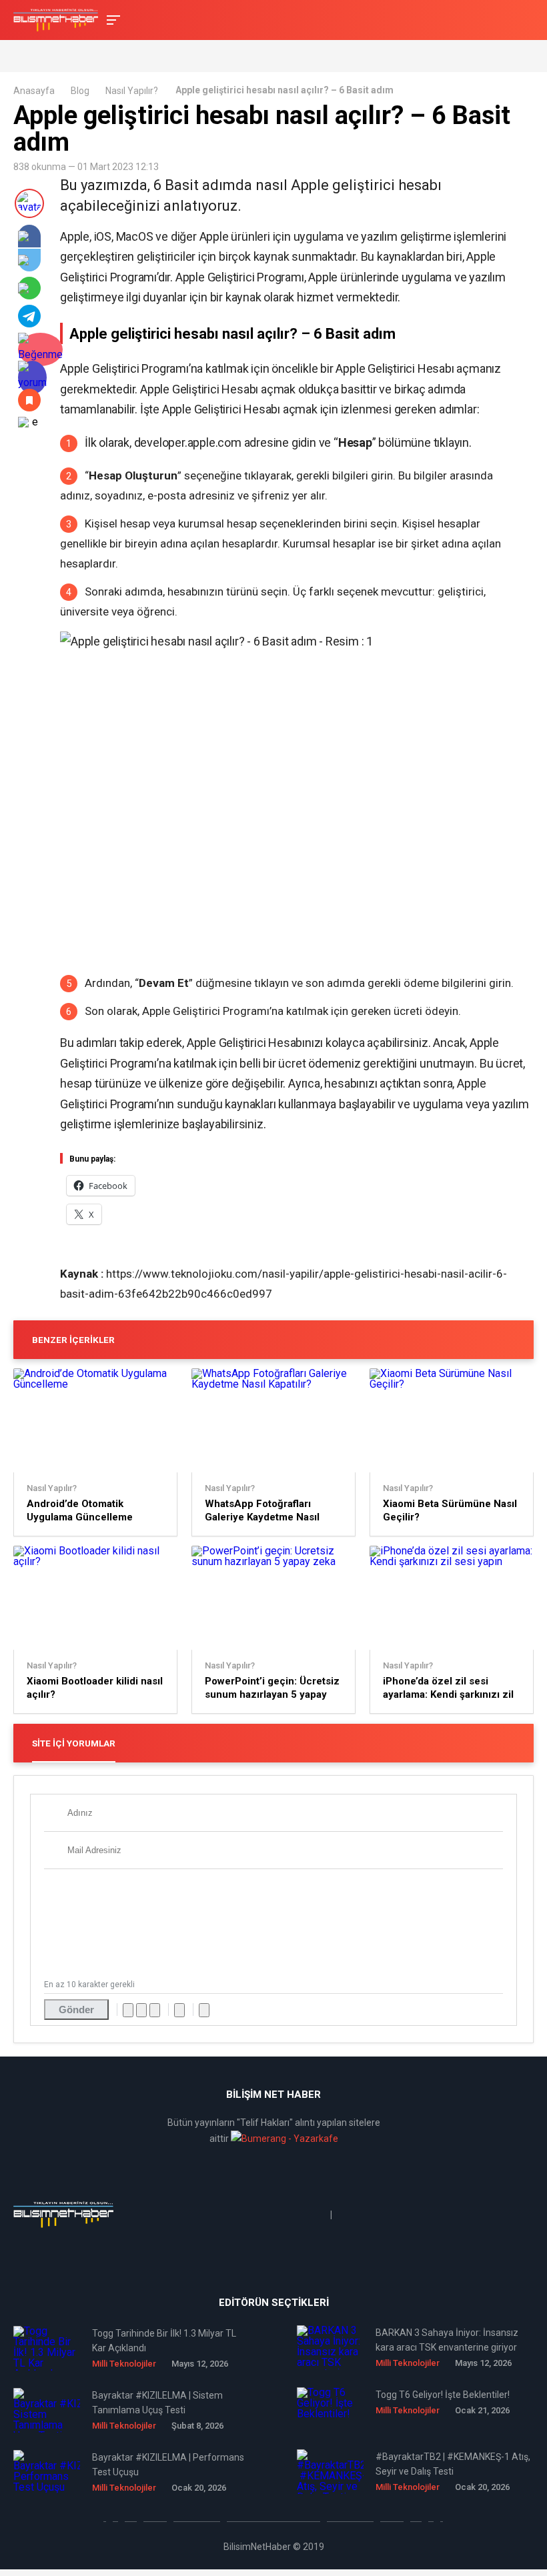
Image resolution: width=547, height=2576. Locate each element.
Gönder (76, 2010)
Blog (80, 91)
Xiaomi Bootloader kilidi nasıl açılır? (95, 1688)
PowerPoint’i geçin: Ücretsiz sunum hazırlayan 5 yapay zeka (272, 1688)
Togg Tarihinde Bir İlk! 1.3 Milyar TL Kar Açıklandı (164, 2341)
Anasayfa (34, 91)
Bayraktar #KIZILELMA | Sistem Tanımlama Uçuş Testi (157, 2403)
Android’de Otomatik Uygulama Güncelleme (80, 1510)
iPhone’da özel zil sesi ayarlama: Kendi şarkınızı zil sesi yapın (448, 1688)
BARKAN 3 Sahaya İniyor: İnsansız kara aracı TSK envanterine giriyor (447, 2340)
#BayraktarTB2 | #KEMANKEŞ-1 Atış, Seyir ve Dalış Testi (453, 2464)
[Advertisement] (169, 55)
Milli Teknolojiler (124, 2364)
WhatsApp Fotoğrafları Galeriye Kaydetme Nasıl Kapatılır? (262, 1511)
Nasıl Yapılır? (132, 91)
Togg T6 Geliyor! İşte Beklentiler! (443, 2395)
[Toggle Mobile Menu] (111, 19)
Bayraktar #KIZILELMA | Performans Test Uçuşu (168, 2465)
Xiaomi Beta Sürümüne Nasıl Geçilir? (450, 1510)
